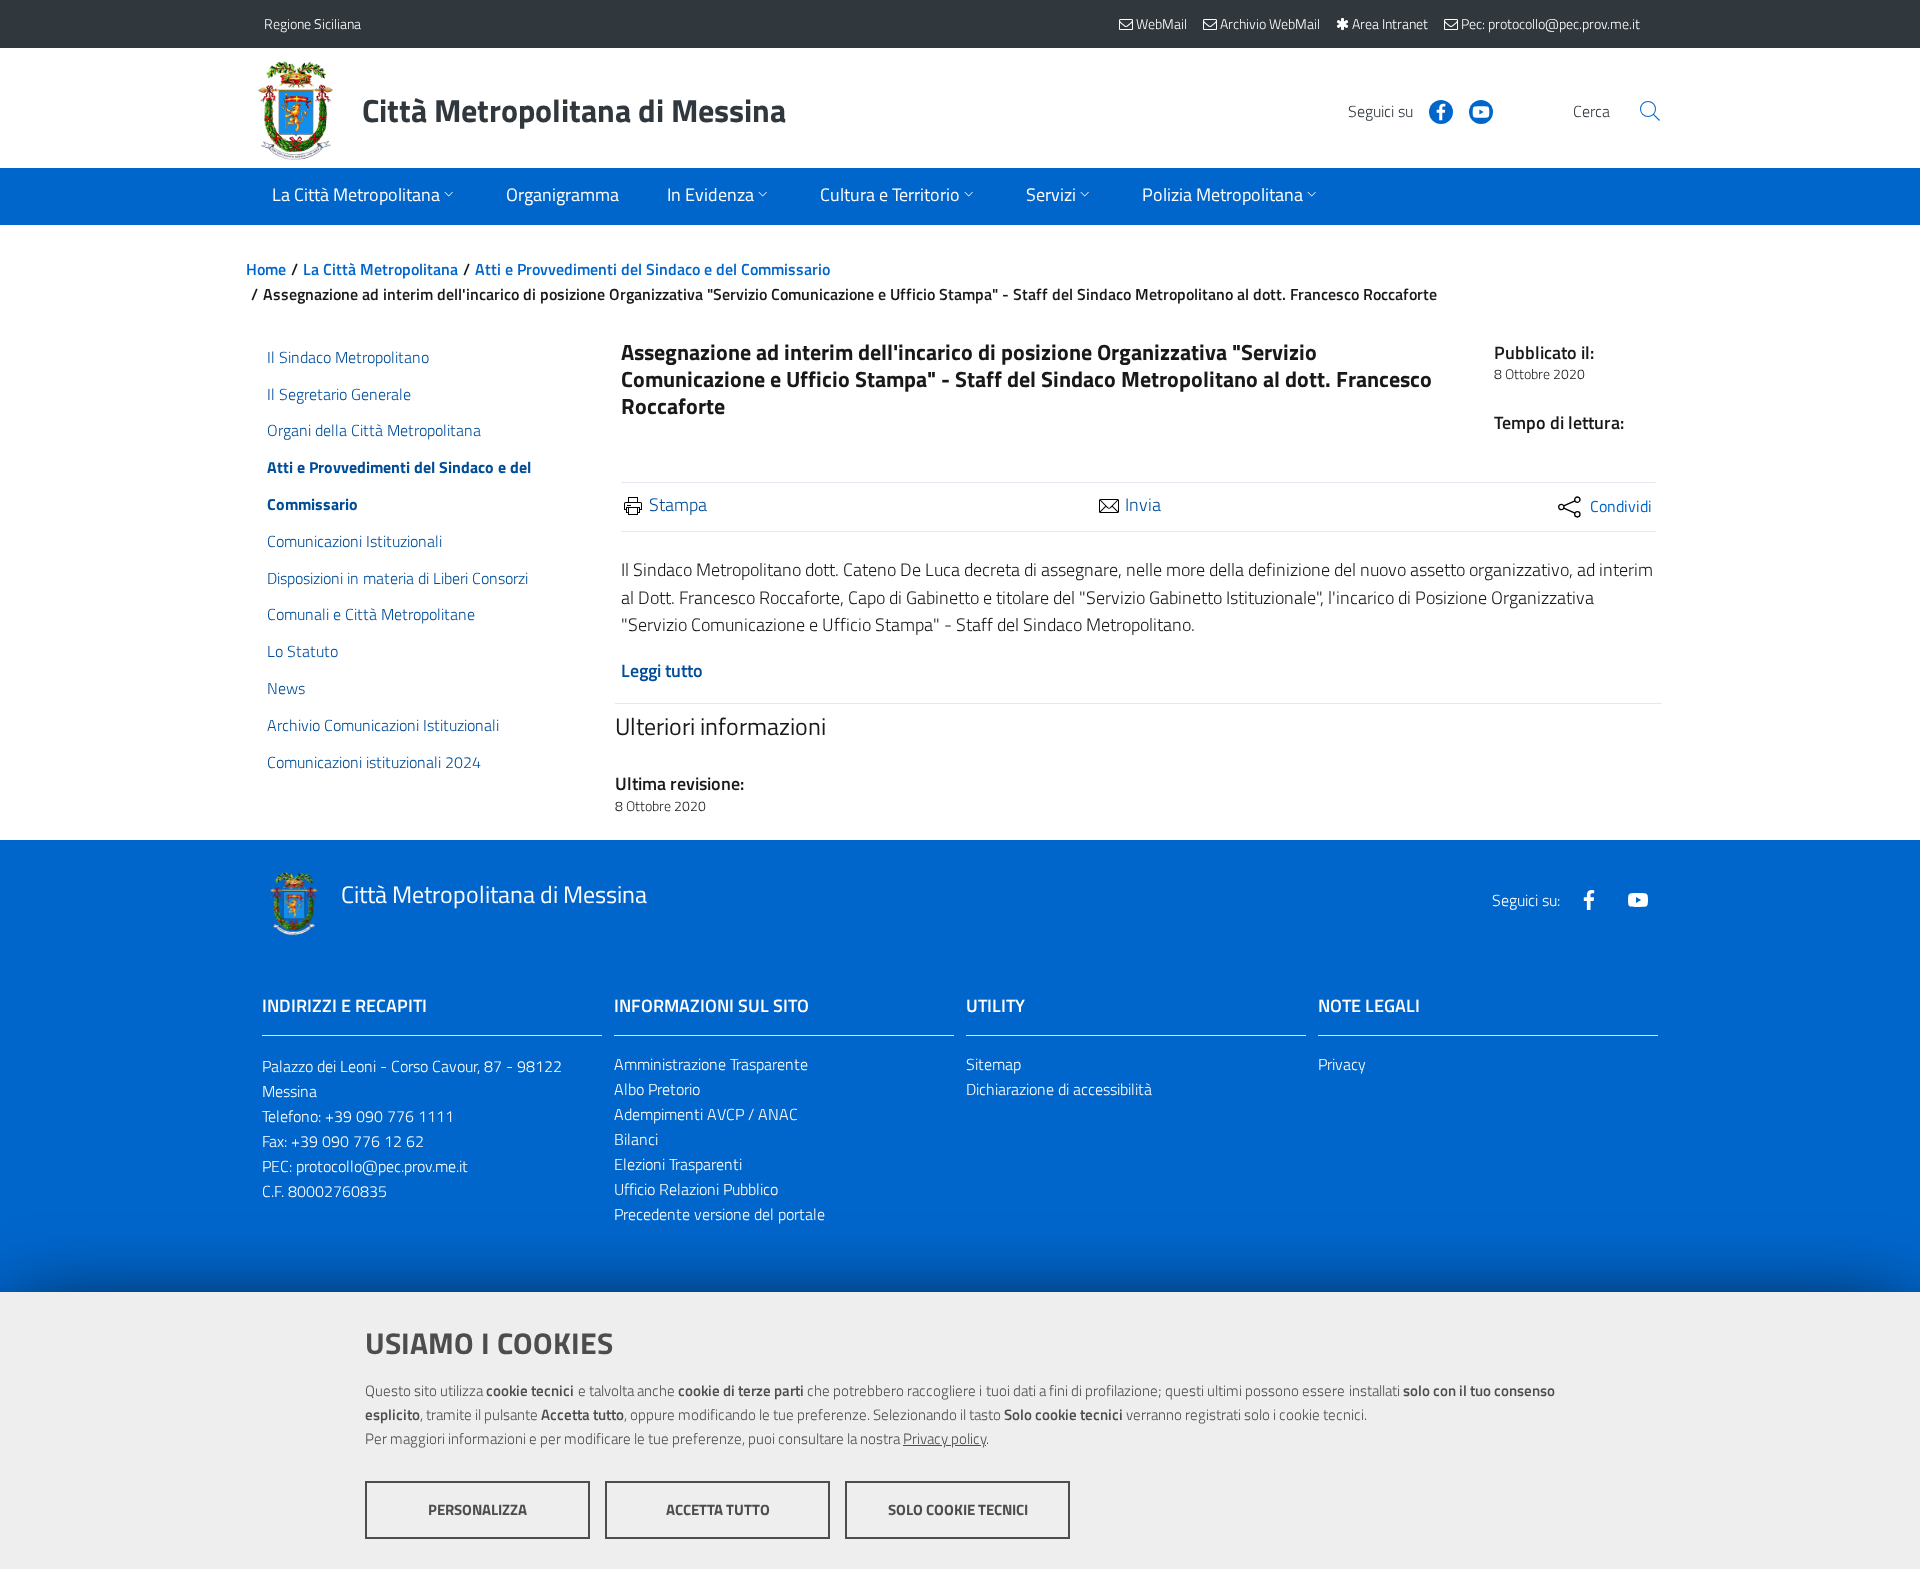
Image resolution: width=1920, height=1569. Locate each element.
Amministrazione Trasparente (711, 1064)
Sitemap (993, 1064)
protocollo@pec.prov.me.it (382, 1166)
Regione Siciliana (312, 23)
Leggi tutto (662, 670)
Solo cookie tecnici (958, 1509)
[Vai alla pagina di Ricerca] (1650, 111)
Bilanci (636, 1139)
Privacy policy (944, 1438)
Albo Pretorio (657, 1089)
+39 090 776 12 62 (357, 1141)
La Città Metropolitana (380, 269)
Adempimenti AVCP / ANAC (706, 1114)
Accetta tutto (718, 1509)
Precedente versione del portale (719, 1214)
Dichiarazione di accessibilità (1059, 1089)
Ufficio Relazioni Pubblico (696, 1189)
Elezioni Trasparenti (678, 1164)
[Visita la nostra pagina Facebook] (1433, 110)
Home (266, 269)
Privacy (1342, 1064)
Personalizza (477, 1509)
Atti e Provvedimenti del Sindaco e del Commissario (652, 269)
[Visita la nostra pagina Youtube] (1473, 110)
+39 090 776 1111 (389, 1116)
